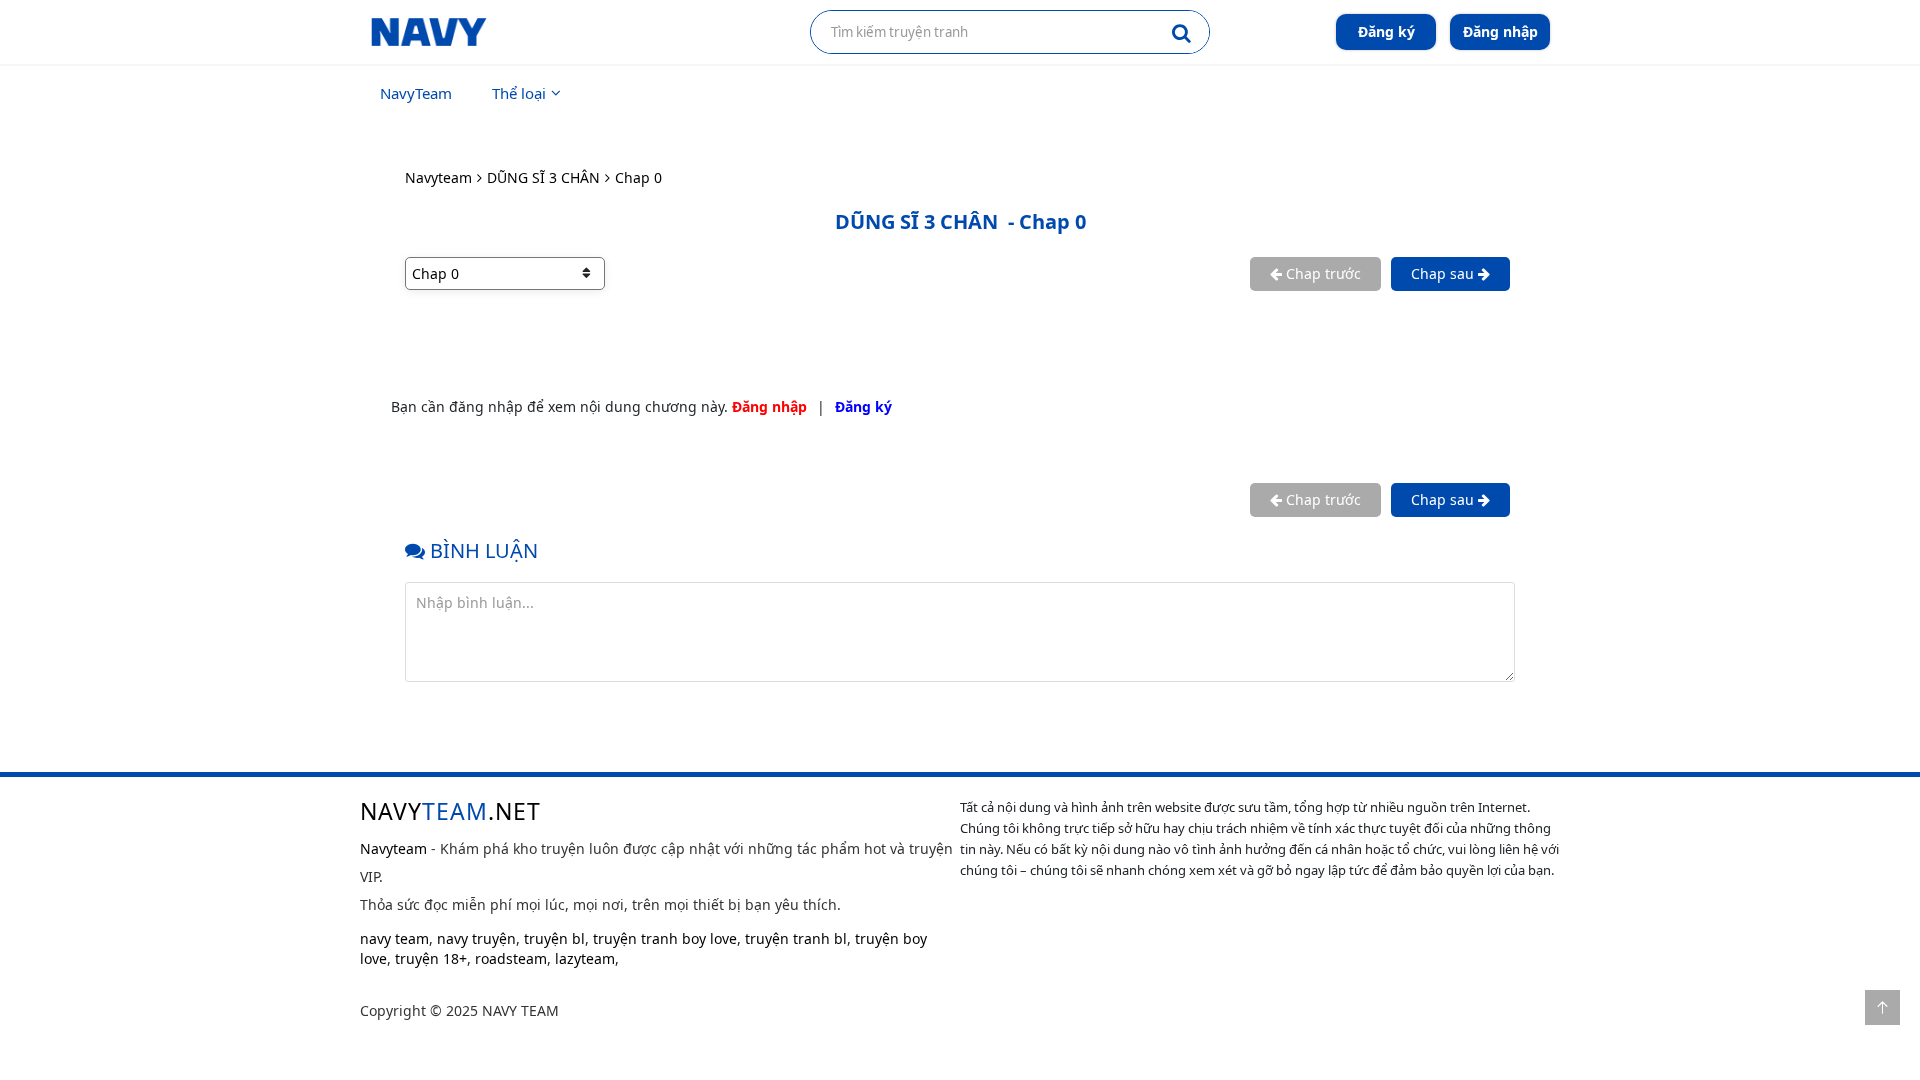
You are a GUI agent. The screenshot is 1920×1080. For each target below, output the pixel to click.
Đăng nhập (1500, 31)
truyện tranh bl (796, 938)
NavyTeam (416, 93)
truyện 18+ (431, 958)
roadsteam (511, 958)
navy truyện (476, 938)
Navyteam (438, 177)
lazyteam (585, 958)
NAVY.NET (450, 811)
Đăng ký (1386, 31)
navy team (394, 938)
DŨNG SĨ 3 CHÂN (543, 177)
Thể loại (519, 93)
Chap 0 (638, 177)
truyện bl (554, 938)
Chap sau (1444, 273)
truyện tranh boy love (665, 938)
